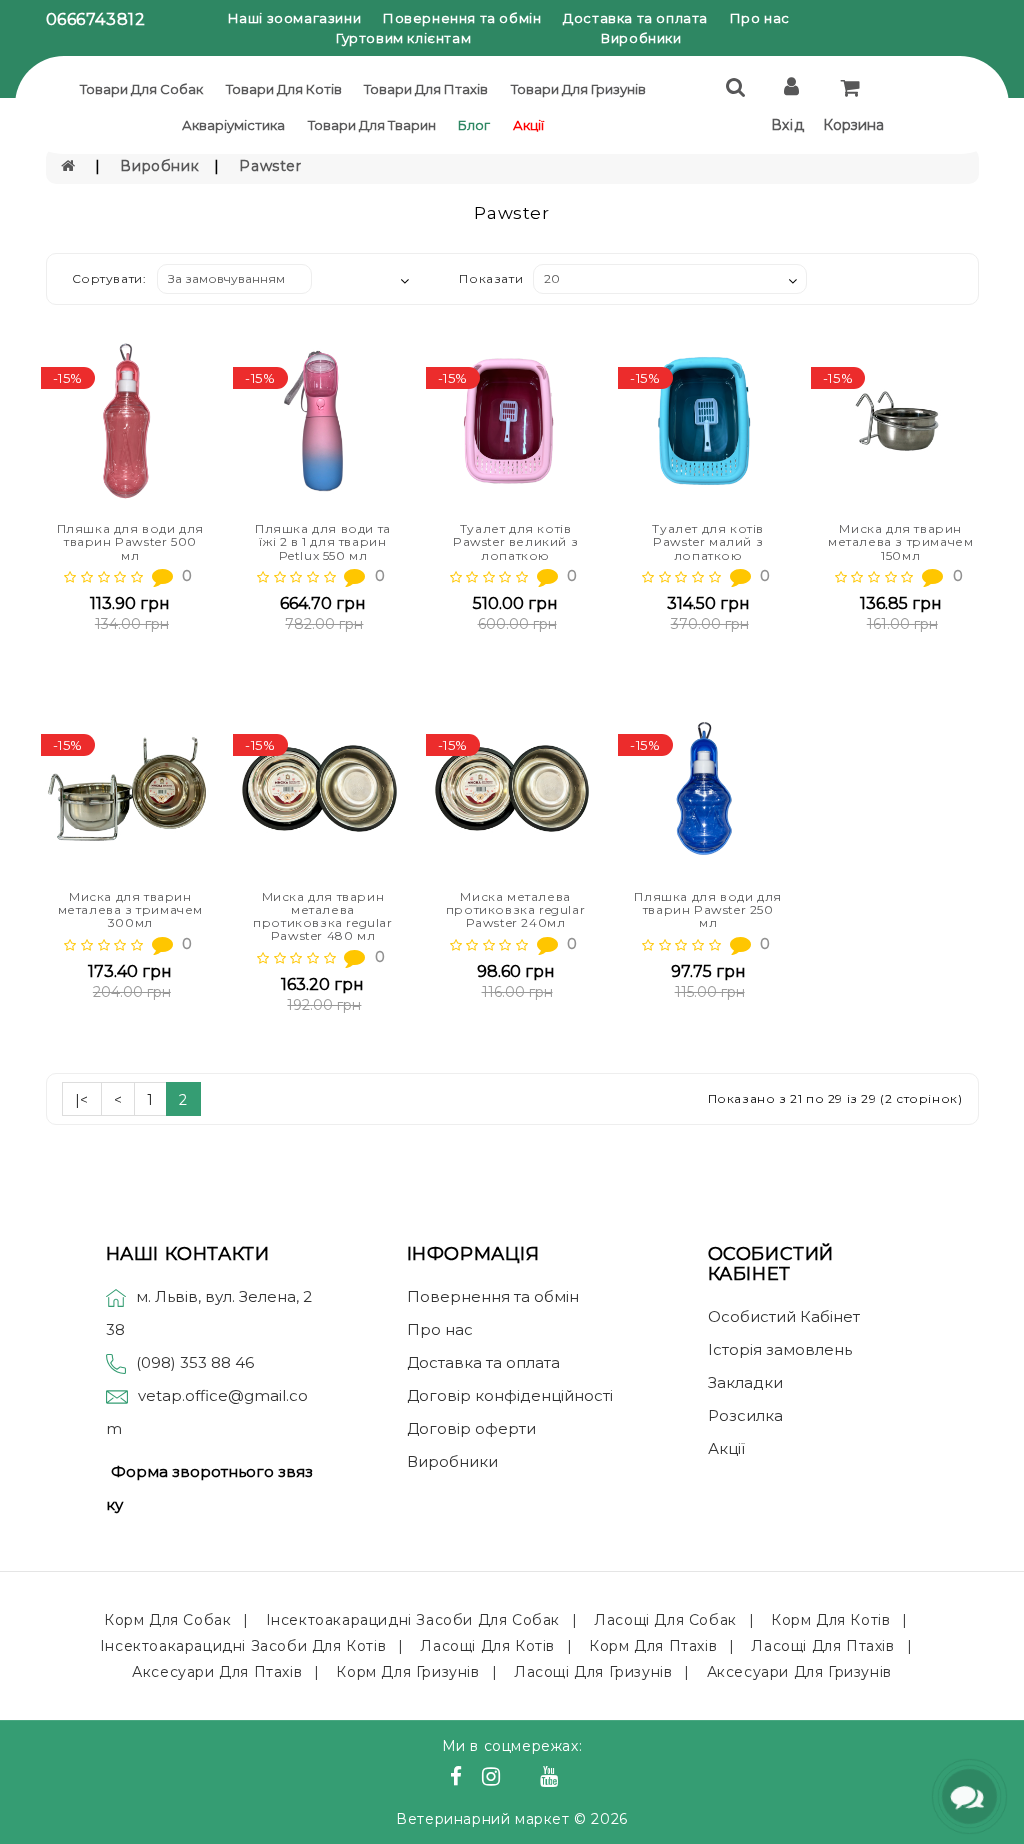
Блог (474, 125)
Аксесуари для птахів (217, 1672)
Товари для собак (141, 89)
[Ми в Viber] (523, 1779)
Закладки (745, 1382)
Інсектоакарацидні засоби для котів (243, 1646)
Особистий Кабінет (784, 1316)
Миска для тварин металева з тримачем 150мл (900, 541)
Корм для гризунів (407, 1672)
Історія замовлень (780, 1349)
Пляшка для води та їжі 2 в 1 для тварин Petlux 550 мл (323, 541)
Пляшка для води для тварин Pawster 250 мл (707, 909)
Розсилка (745, 1415)
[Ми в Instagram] (494, 1779)
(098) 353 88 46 (195, 1362)
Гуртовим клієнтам (403, 38)
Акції (528, 125)
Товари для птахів (426, 89)
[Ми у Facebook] (459, 1779)
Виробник (159, 166)
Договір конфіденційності (510, 1395)
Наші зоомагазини (295, 18)
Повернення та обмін (462, 18)
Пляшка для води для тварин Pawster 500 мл (130, 541)
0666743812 (96, 19)
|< (82, 1100)
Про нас (760, 18)
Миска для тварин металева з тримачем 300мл (130, 909)
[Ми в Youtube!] (552, 1779)
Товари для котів (284, 89)
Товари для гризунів (578, 89)
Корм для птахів (653, 1646)
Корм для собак (167, 1620)
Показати (491, 278)
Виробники (641, 38)
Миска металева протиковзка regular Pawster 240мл (515, 909)
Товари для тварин (372, 125)
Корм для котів (830, 1620)
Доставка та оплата (635, 18)
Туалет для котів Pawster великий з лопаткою (515, 541)
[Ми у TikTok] (574, 1779)
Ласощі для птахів (822, 1646)
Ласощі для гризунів (593, 1672)
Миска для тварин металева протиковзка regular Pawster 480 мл (322, 916)
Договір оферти (471, 1428)
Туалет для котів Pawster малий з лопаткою (708, 541)
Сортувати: (109, 278)
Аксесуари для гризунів (799, 1672)
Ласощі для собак (665, 1620)
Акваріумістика (233, 125)
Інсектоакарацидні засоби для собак (413, 1620)
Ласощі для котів (487, 1646)
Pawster (270, 166)
